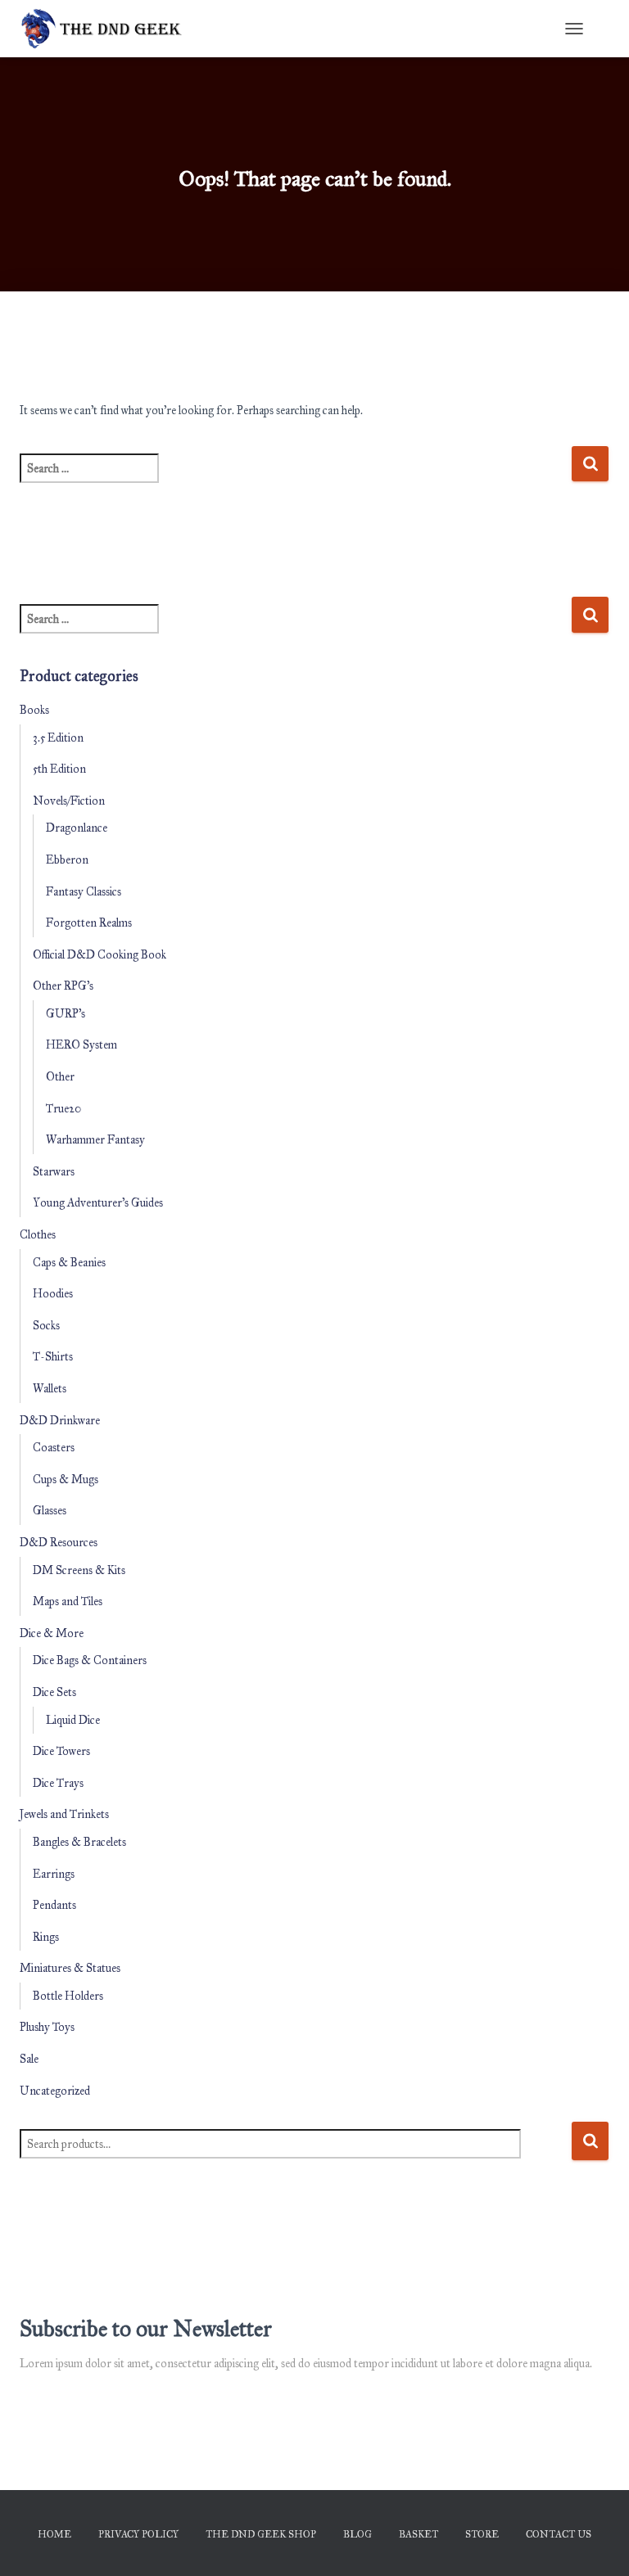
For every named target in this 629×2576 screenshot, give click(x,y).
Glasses (50, 1511)
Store (482, 2534)
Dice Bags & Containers (90, 1660)
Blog (357, 2534)
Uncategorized (55, 2091)
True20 (63, 1109)
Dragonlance (77, 828)
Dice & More (52, 1633)
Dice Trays (58, 1783)
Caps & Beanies (69, 1263)
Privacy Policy (138, 2534)
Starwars (54, 1172)
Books (34, 710)
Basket (419, 2534)
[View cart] (602, 29)
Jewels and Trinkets (64, 1814)
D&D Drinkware (60, 1421)
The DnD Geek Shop (261, 2534)
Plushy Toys (47, 2027)
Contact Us (559, 2534)
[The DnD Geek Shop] (109, 29)
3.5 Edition (58, 738)
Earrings (54, 1874)
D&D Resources (59, 1543)
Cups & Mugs (66, 1480)
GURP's (66, 1014)
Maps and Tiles (68, 1602)
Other (60, 1077)
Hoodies (53, 1294)
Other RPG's (63, 986)
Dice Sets (54, 1692)
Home (54, 2534)
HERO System (81, 1045)
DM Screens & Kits (79, 1570)
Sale (29, 2059)
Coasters (54, 1448)
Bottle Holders (68, 1996)
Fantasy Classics (84, 892)
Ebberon (67, 860)
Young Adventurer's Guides (98, 1203)
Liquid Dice (73, 1720)
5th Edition (59, 769)
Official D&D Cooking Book (100, 955)
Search (590, 2141)
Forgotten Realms (89, 923)
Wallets (50, 1389)
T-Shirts (53, 1357)
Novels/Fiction (69, 801)
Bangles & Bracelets (79, 1842)
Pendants (54, 1905)
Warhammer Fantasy (95, 1140)
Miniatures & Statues (70, 1968)
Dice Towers (61, 1751)
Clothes (38, 1235)
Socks (46, 1326)
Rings (46, 1937)
